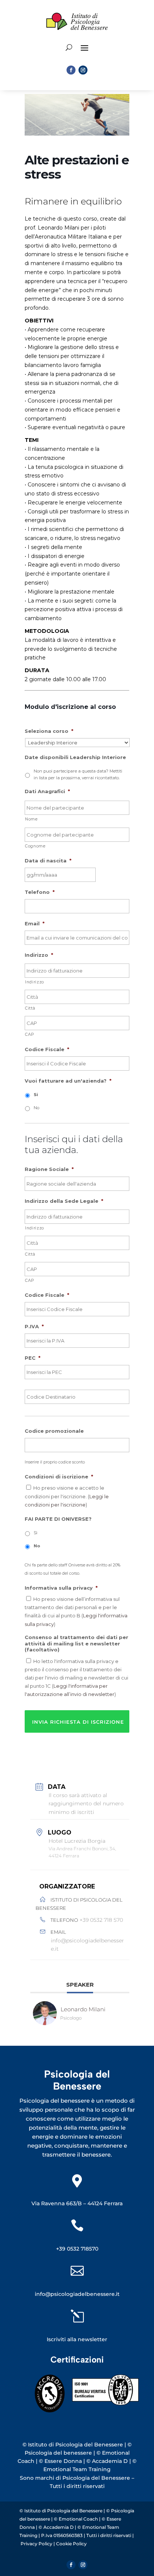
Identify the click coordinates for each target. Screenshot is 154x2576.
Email (35, 923)
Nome (31, 819)
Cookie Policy (71, 2544)
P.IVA (34, 1326)
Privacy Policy (37, 2544)
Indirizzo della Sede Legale (64, 1201)
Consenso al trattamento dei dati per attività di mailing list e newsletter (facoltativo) (76, 1644)
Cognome (35, 846)
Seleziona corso (49, 731)
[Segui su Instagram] (83, 70)
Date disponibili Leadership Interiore (75, 757)
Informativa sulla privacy (61, 1588)
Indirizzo (39, 955)
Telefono (40, 892)
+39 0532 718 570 (101, 1920)
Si (36, 1095)
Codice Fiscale (47, 1049)
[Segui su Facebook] (71, 70)
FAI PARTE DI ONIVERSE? (58, 1519)
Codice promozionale (54, 1431)
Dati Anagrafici (47, 791)
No (36, 1108)
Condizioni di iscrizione (59, 1477)
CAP (30, 1034)
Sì (36, 1533)
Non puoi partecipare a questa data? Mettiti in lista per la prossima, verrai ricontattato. (78, 774)
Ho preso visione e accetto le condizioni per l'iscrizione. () (67, 1496)
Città (30, 1008)
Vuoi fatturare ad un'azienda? (68, 1081)
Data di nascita (48, 861)
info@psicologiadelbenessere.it (87, 1945)
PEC (33, 1358)
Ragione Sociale (49, 1169)
